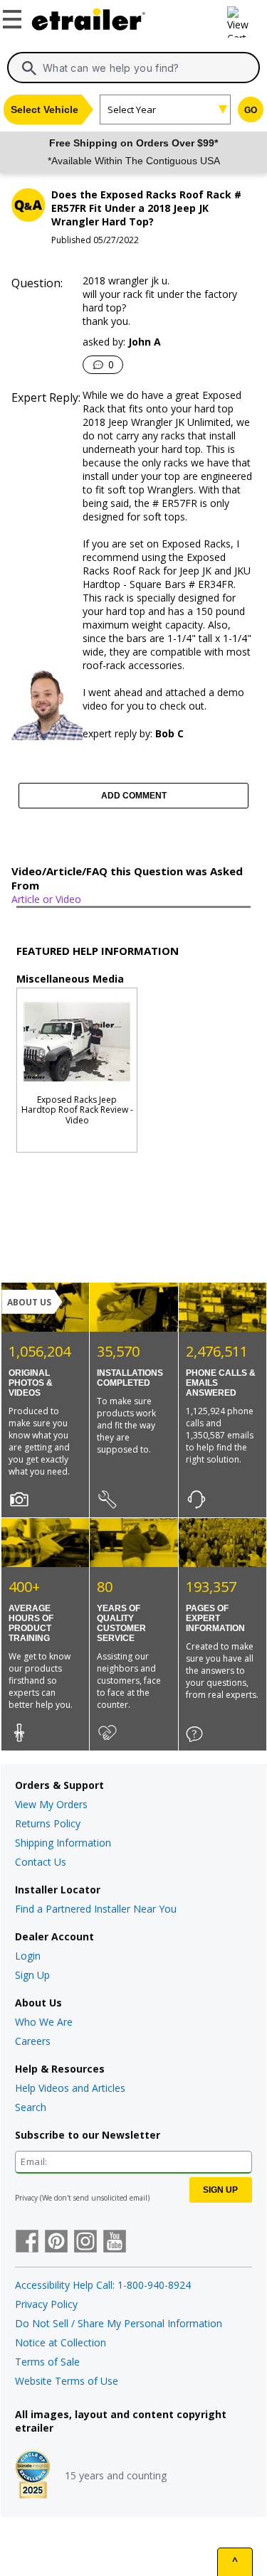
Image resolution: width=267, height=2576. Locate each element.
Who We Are (44, 2022)
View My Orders (51, 1804)
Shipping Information (63, 1843)
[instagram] (85, 2243)
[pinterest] (56, 2243)
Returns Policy (48, 1823)
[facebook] (27, 2243)
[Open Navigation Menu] (14, 16)
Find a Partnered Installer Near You (96, 1909)
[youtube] (115, 2243)
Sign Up (32, 1975)
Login (28, 1956)
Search (31, 2107)
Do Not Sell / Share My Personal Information (119, 2323)
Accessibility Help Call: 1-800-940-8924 (103, 2285)
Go (251, 110)
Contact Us (41, 1862)
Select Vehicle (44, 109)
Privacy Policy (46, 2304)
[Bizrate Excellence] (33, 2476)
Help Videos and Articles (70, 2088)
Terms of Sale (47, 2362)
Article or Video (46, 899)
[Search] (29, 68)
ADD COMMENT (134, 796)
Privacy (26, 2198)
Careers (33, 2041)
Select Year (132, 109)
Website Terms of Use (67, 2381)
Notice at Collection (61, 2342)
